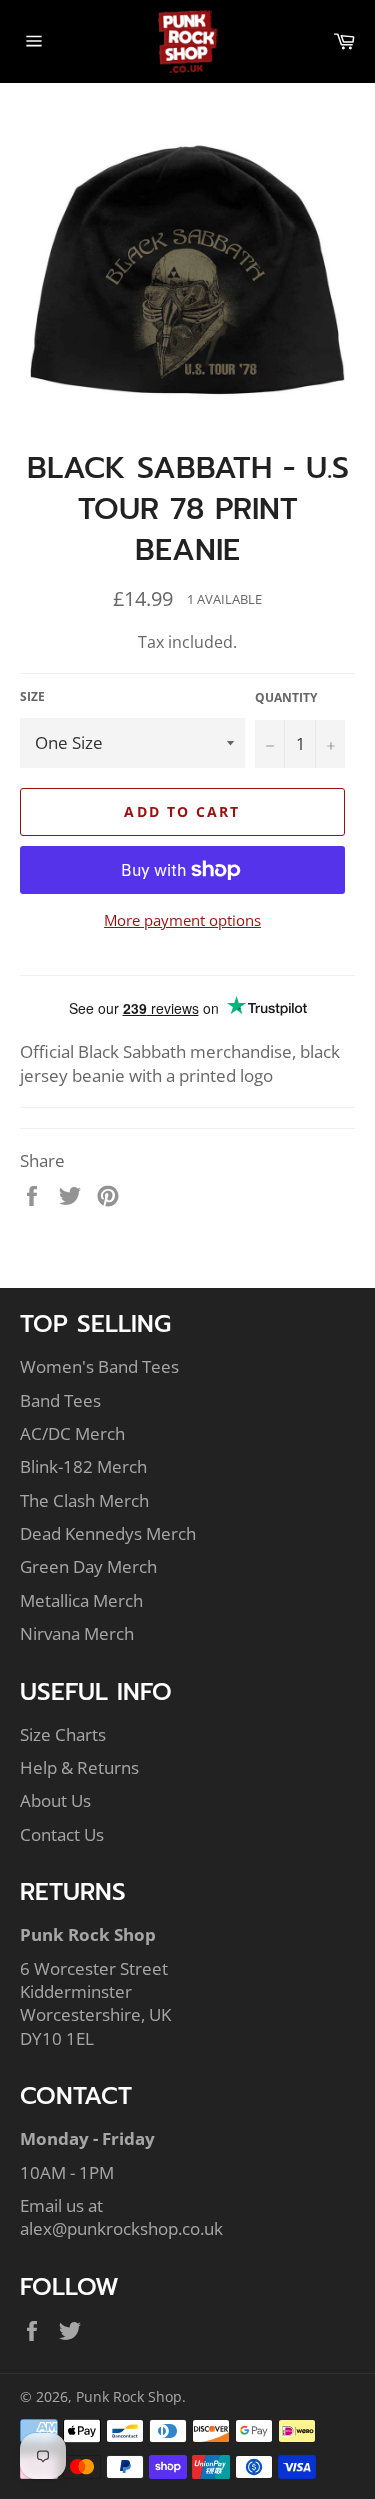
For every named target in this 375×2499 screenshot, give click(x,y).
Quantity (286, 698)
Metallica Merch (81, 1600)
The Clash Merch (84, 1500)
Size (32, 697)
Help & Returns (79, 1767)
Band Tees (60, 1400)
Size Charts (63, 1734)
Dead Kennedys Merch (108, 1533)
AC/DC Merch (72, 1433)
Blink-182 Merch (83, 1466)
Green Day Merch (88, 1566)
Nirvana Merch (77, 1633)
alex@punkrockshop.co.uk (121, 2228)
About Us (55, 1800)
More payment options (182, 920)
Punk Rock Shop (129, 2396)
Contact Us (62, 1834)
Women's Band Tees (99, 1366)
